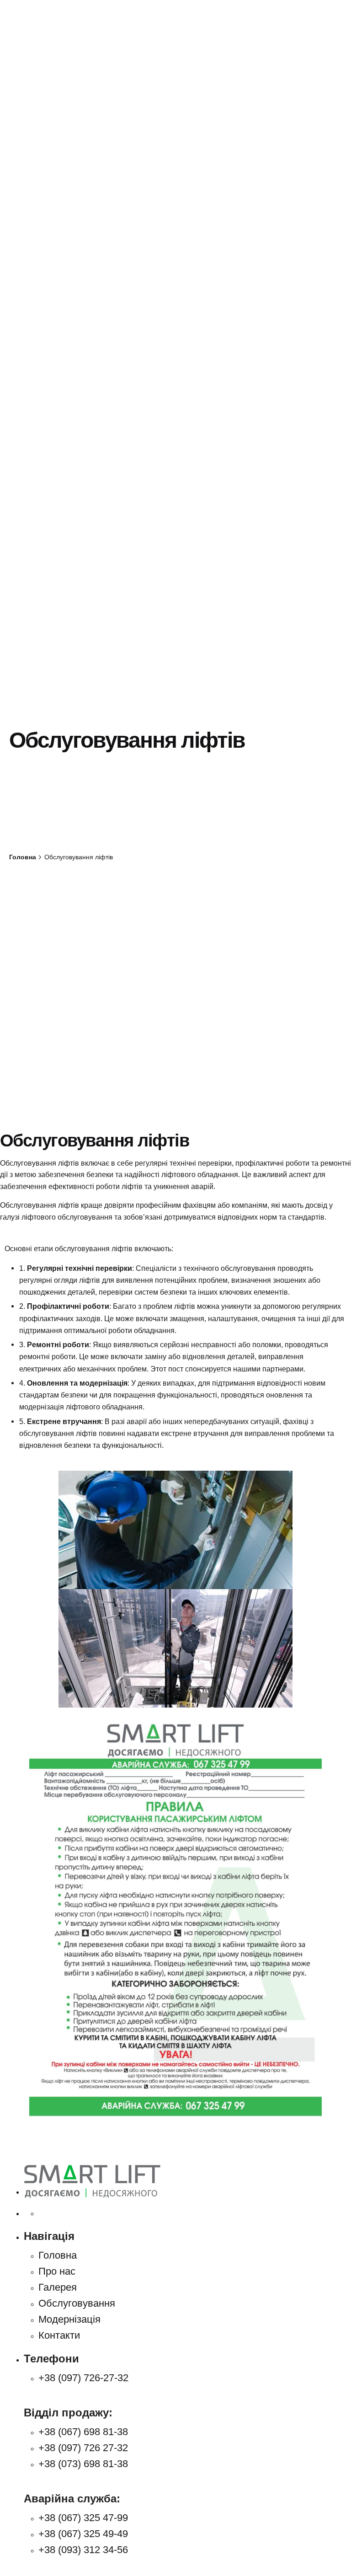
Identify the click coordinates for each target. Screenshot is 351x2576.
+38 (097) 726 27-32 (83, 2448)
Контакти (59, 2335)
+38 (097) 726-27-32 (83, 2378)
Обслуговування (77, 2303)
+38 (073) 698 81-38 (83, 2464)
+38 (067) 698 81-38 (83, 2432)
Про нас (57, 2271)
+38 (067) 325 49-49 (83, 2534)
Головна (58, 2255)
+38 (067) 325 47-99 (83, 2518)
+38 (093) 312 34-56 (83, 2550)
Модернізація (69, 2319)
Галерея (58, 2287)
